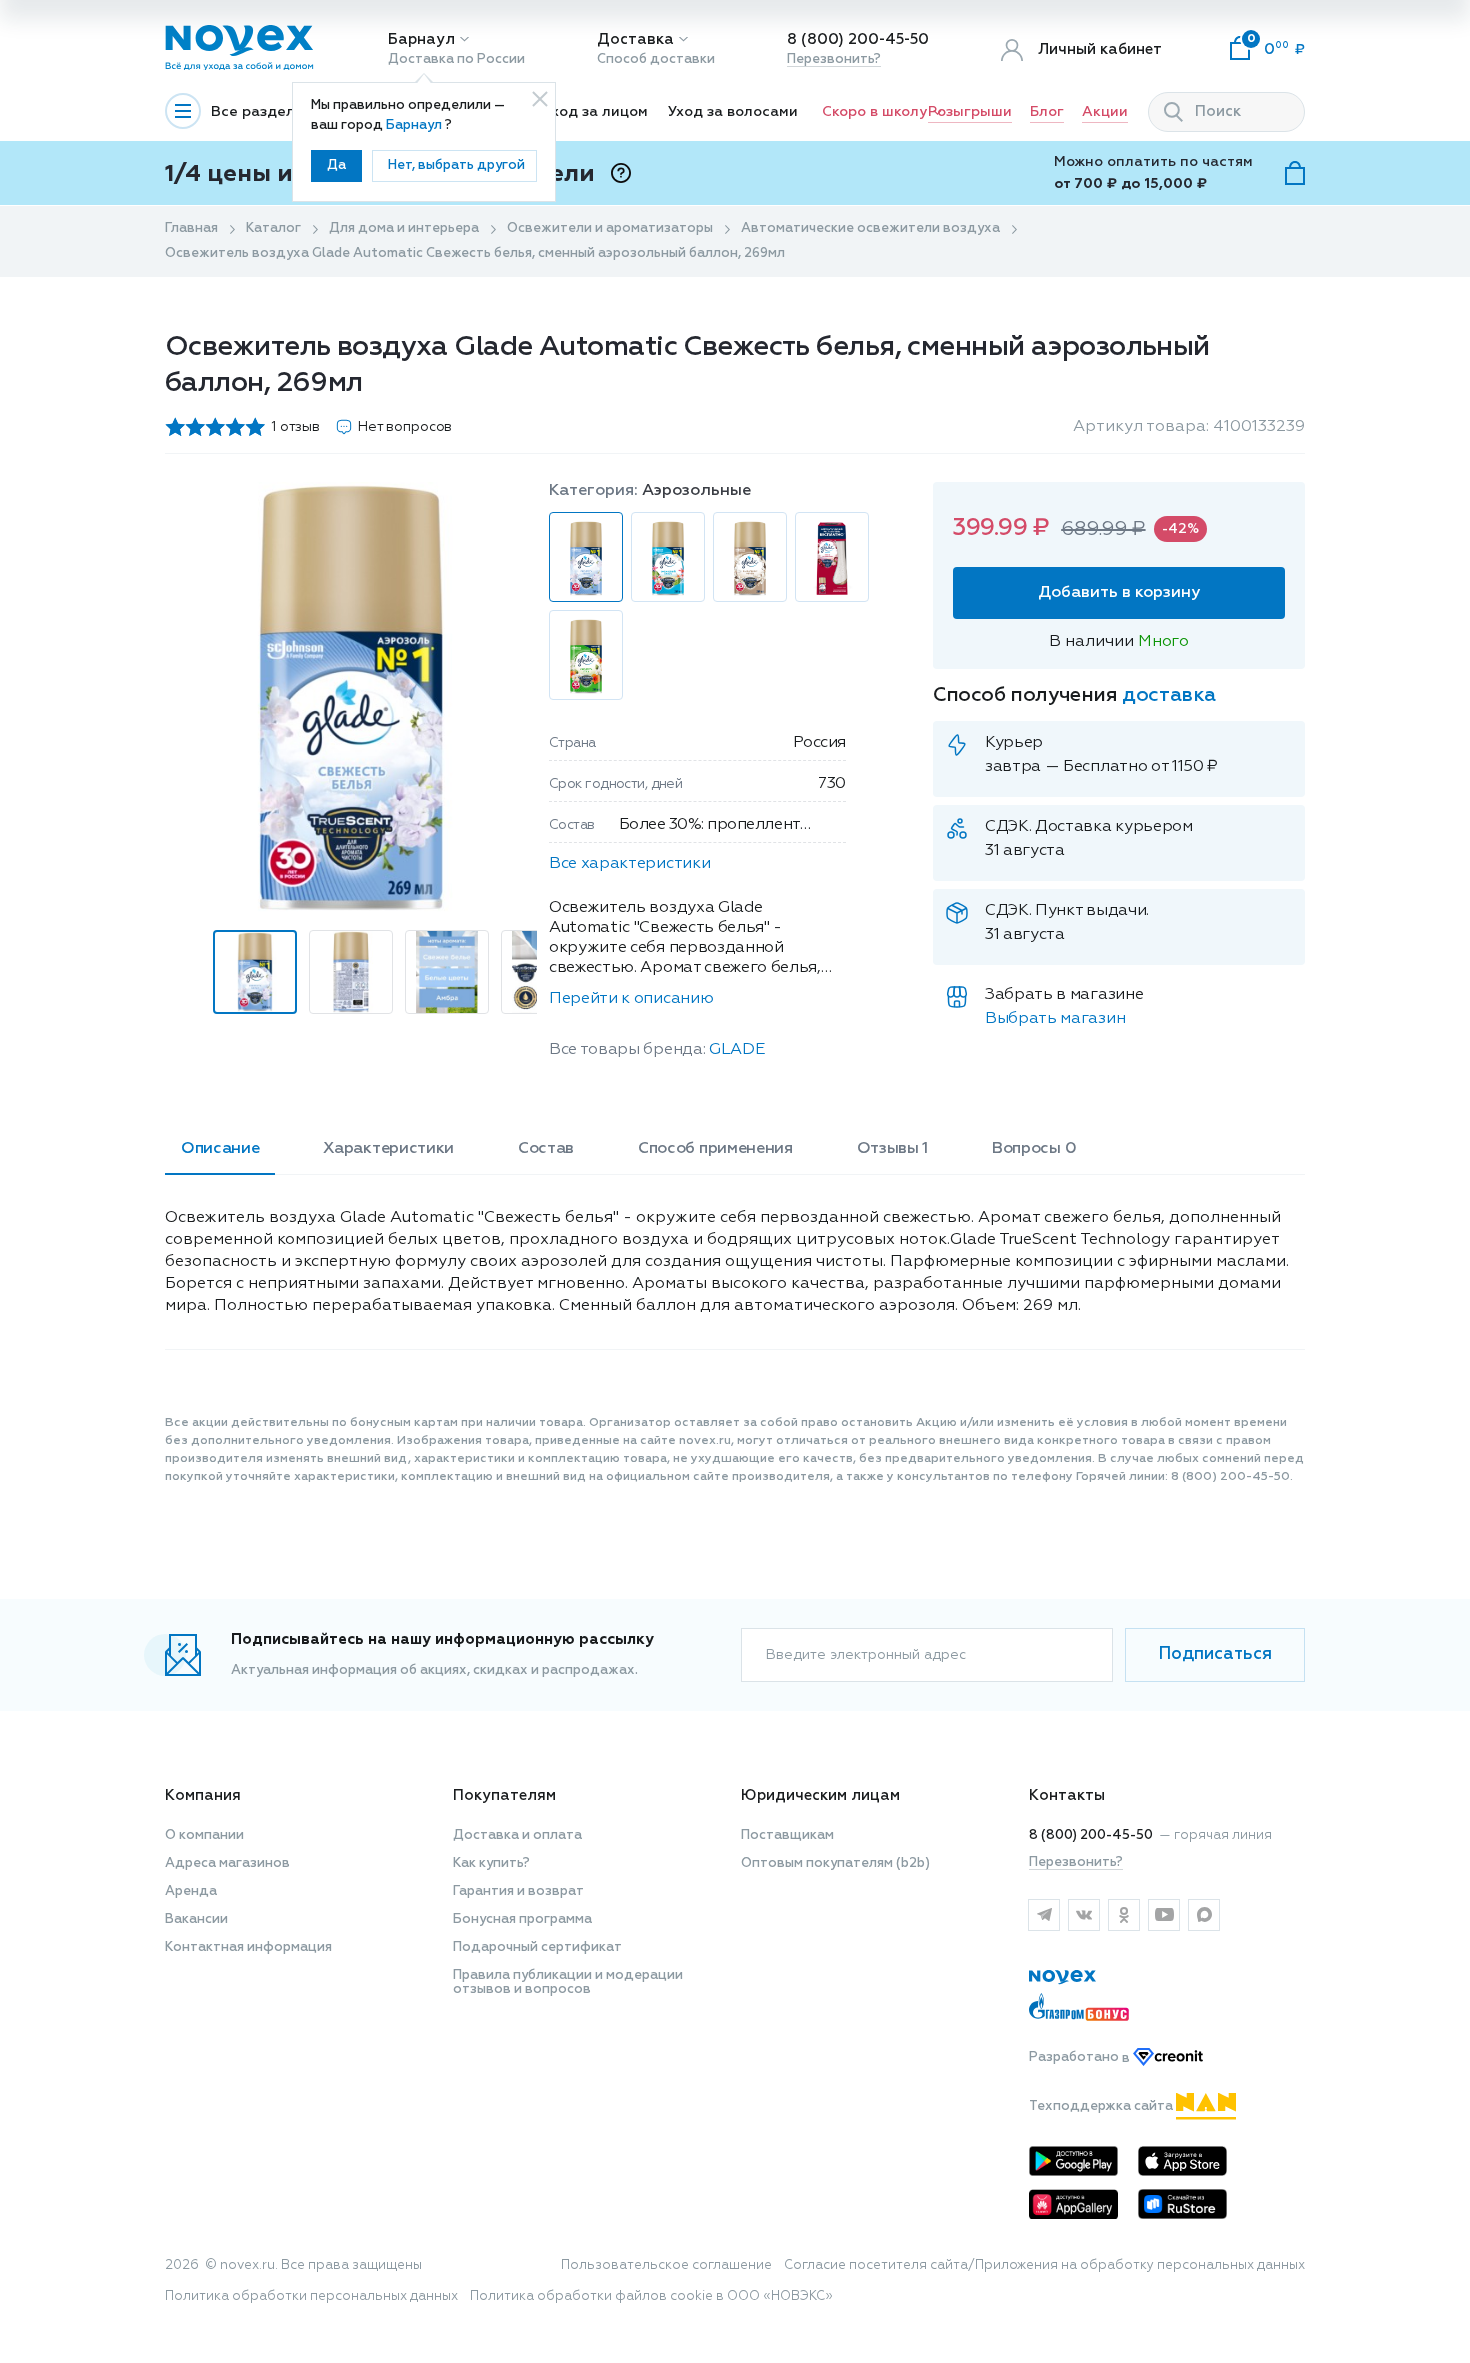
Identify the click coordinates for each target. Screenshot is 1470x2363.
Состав (546, 1149)
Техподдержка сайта (1102, 2106)
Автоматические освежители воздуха (870, 228)
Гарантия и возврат (518, 1891)
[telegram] (1044, 1915)
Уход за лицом (595, 112)
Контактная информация (248, 1947)
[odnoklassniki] (1124, 1915)
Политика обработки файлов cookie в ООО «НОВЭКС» (651, 2296)
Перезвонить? (834, 59)
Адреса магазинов (227, 1863)
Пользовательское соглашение (666, 2265)
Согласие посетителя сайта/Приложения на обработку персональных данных (1044, 2265)
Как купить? (491, 1863)
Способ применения (715, 1149)
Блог (1047, 112)
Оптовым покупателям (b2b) (835, 1863)
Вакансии (196, 1919)
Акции (1105, 112)
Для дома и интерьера (404, 228)
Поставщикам (787, 1835)
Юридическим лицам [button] (820, 1795)
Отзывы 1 (892, 1149)
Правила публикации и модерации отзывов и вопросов (568, 1983)
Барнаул (421, 39)
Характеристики (388, 1149)
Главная (191, 228)
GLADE (736, 1050)
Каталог (273, 228)
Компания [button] (203, 1795)
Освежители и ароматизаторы (610, 228)
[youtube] (1164, 1915)
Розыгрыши (970, 112)
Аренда (191, 1891)
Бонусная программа (522, 1919)
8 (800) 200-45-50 (858, 39)
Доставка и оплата (517, 1835)
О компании (204, 1835)
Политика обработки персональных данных (311, 2296)
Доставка (635, 39)
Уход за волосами (733, 112)
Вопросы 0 (1034, 1149)
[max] (1204, 1915)
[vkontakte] (1084, 1915)
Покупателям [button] (504, 1795)
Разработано (1081, 2058)
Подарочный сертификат (537, 1947)
